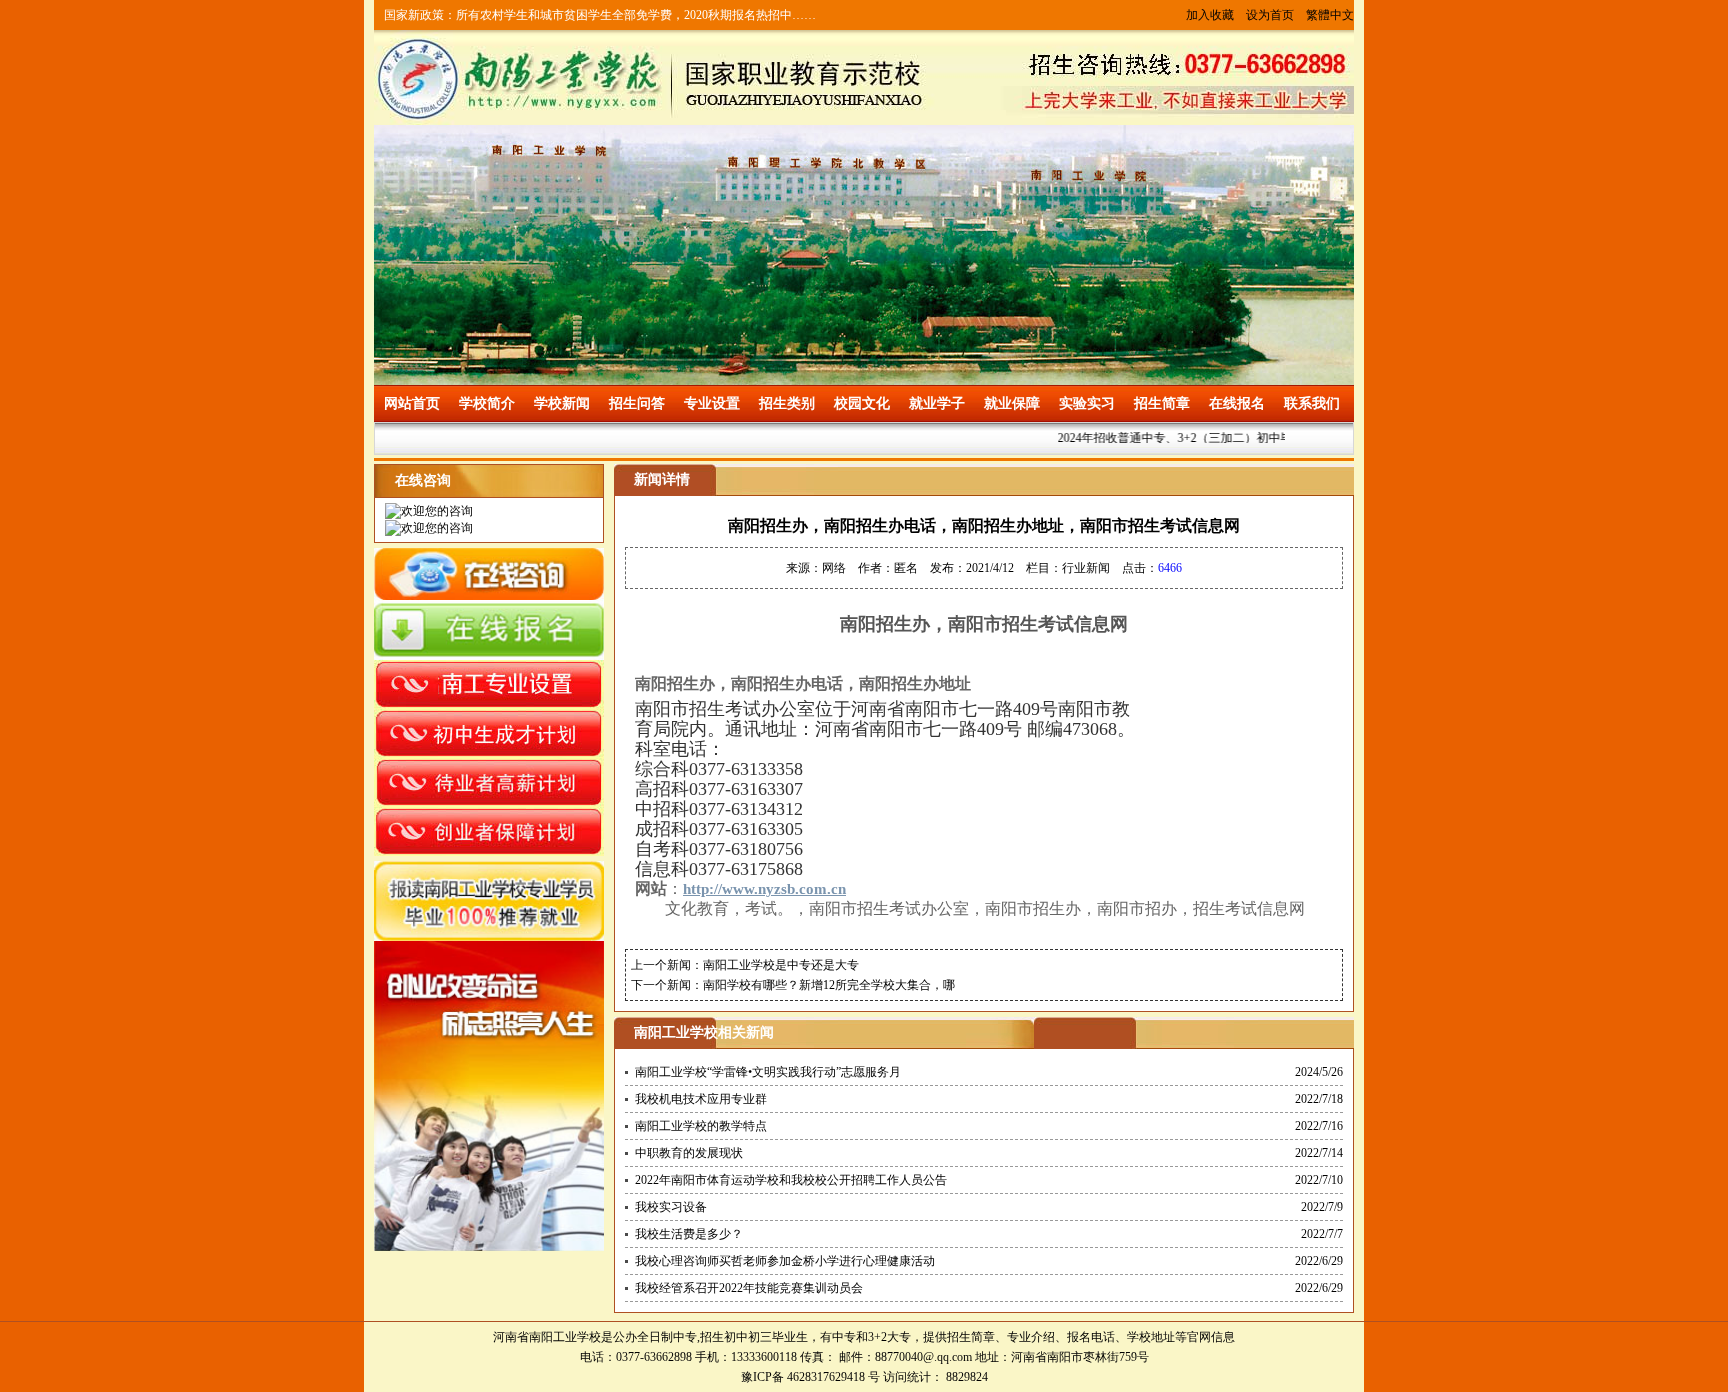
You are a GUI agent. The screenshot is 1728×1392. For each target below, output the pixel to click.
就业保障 (1012, 403)
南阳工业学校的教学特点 (701, 1126)
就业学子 (937, 403)
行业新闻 (1086, 568)
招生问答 (637, 403)
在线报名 (1237, 403)
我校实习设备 (671, 1207)
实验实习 (1087, 403)
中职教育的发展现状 (689, 1153)
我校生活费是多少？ (689, 1234)
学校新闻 (562, 403)
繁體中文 (1330, 15)
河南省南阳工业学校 (547, 1337)
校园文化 (862, 403)
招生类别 (787, 403)
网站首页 (412, 403)
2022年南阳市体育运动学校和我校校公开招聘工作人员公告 (791, 1180)
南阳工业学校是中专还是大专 (781, 965)
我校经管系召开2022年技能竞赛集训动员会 (749, 1288)
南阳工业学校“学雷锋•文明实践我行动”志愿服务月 (768, 1072)
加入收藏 (1210, 15)
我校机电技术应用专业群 (701, 1099)
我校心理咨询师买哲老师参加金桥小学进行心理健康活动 (785, 1261)
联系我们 (1312, 403)
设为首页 (1270, 15)
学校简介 (487, 403)
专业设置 (712, 403)
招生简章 (1162, 403)
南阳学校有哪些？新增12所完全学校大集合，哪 (829, 985)
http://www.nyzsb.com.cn (764, 889)
